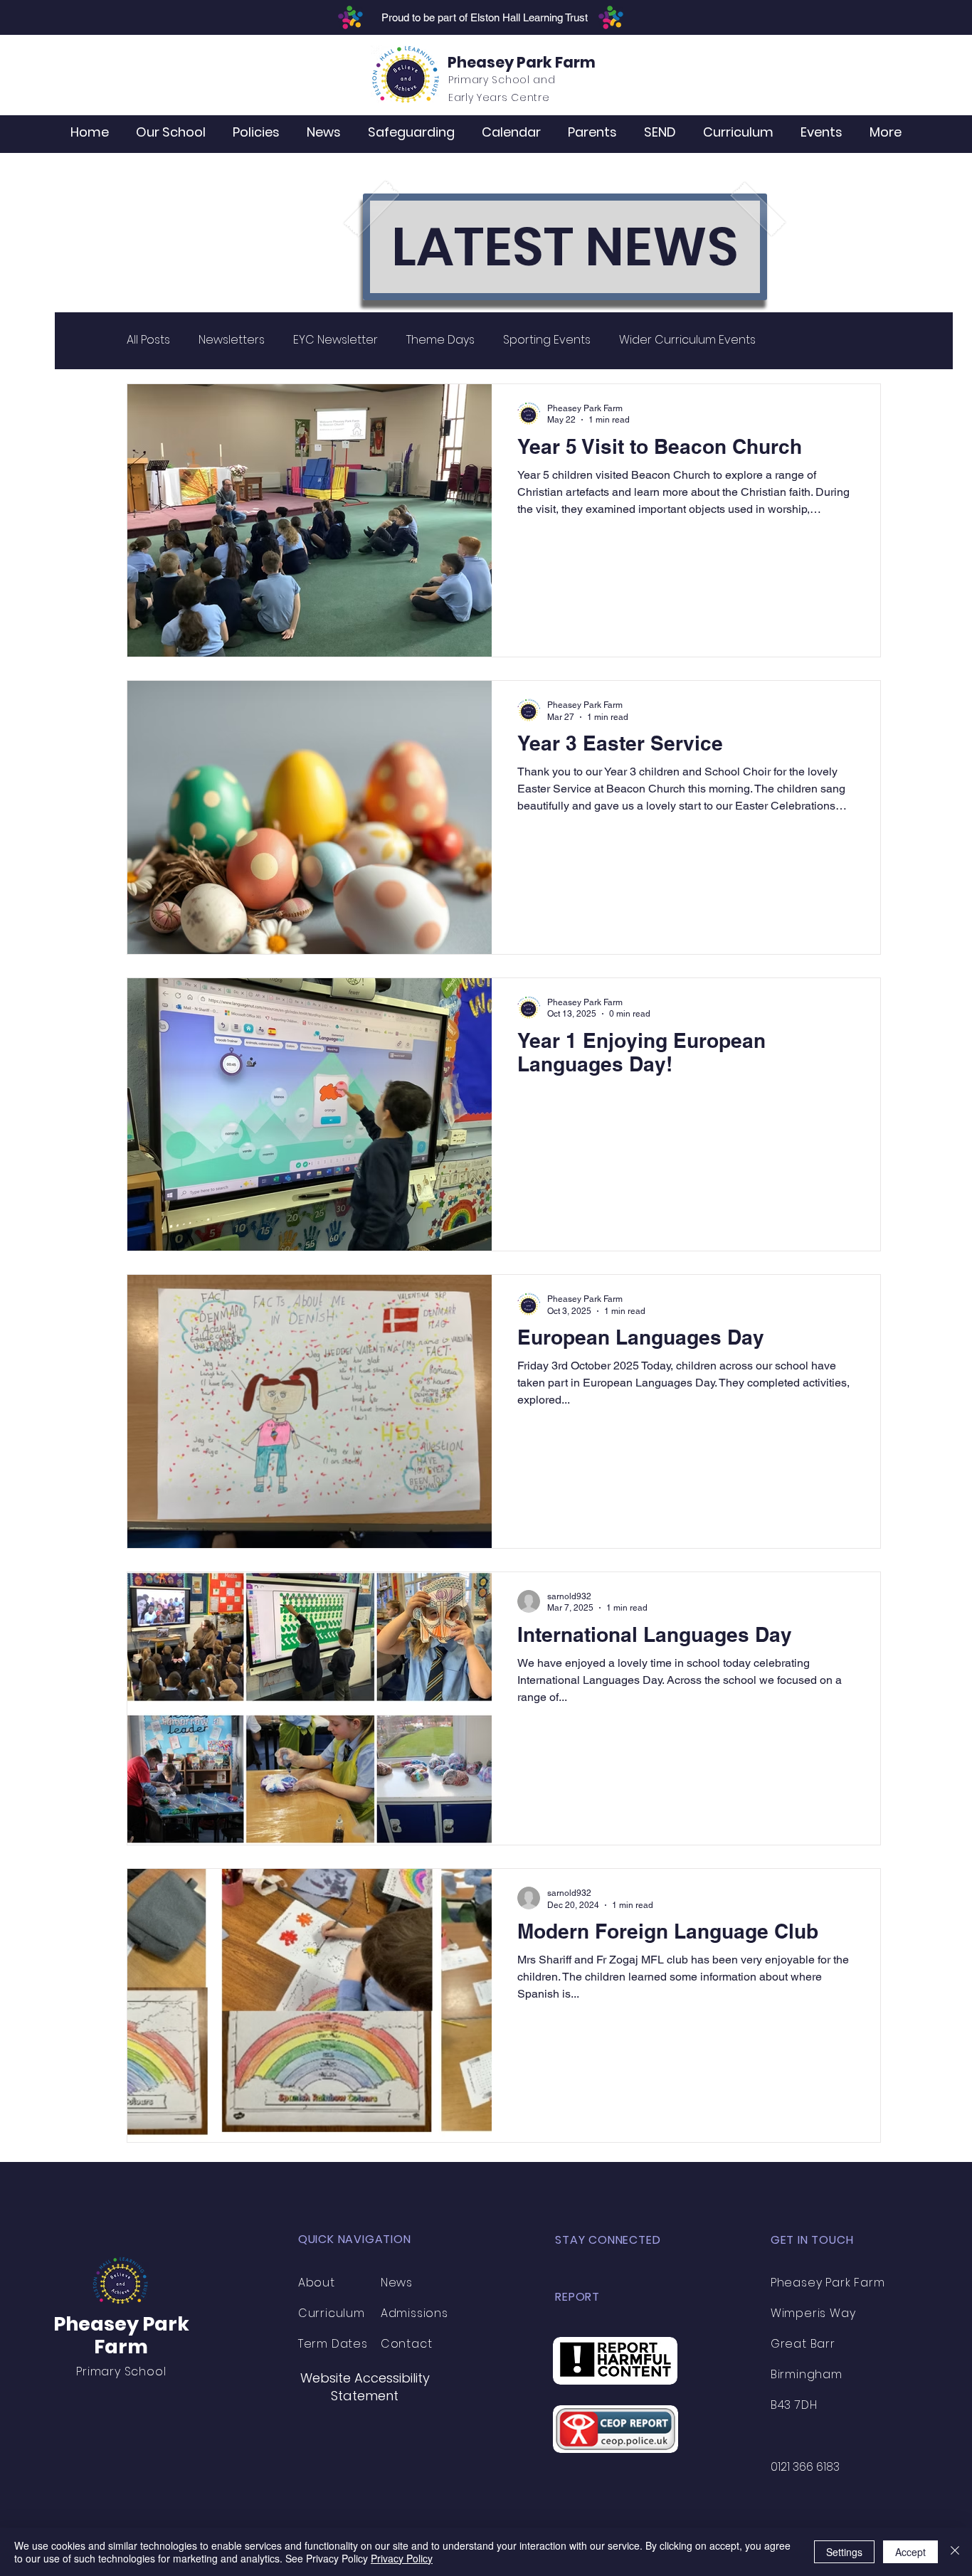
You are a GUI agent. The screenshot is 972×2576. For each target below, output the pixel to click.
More (799, 340)
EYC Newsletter (336, 340)
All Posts (148, 340)
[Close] (955, 2552)
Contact (407, 2344)
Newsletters (232, 340)
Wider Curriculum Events (687, 340)
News (397, 2283)
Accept (910, 2552)
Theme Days (440, 340)
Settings (844, 2552)
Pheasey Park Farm (522, 62)
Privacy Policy (402, 2558)
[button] (171, 132)
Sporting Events (547, 340)
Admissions (414, 2313)
